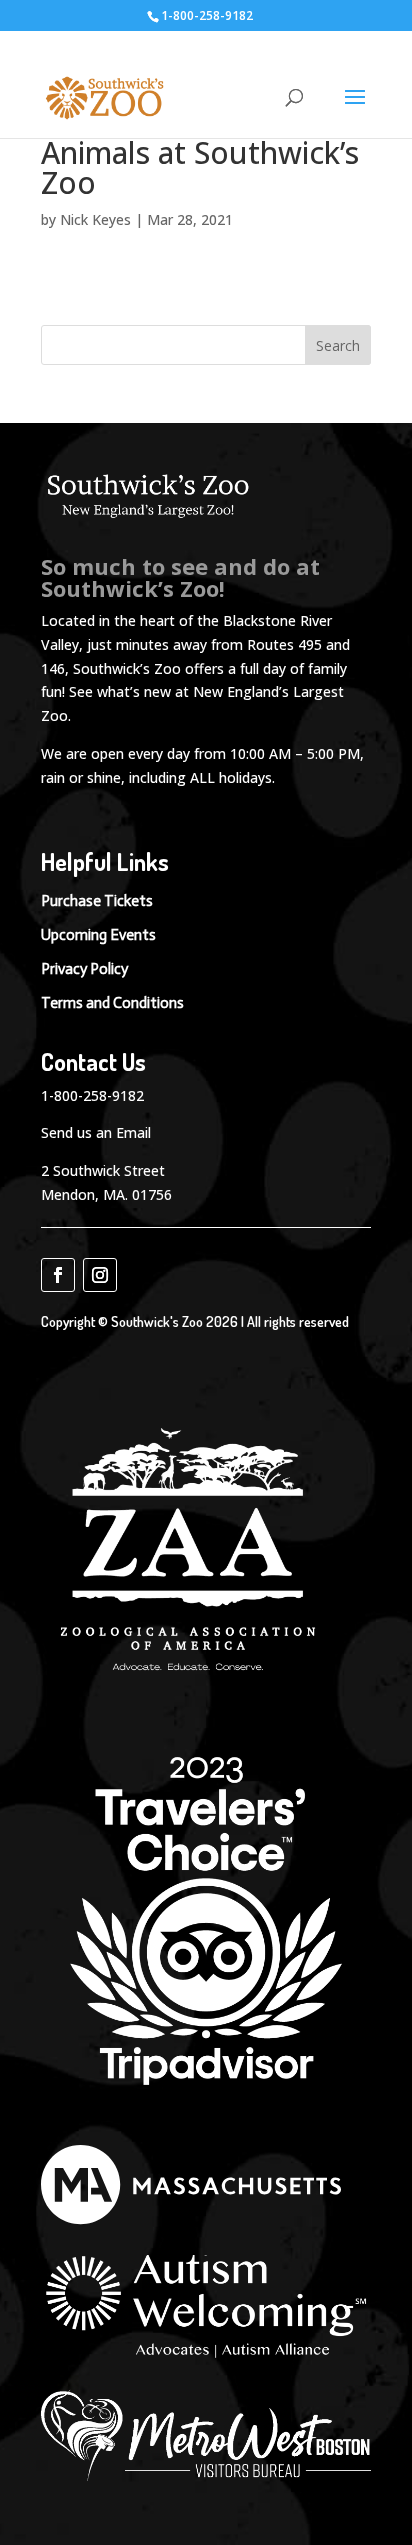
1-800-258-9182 (92, 1095)
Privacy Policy (84, 969)
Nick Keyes (95, 219)
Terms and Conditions (112, 1003)
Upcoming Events (98, 935)
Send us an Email (96, 1132)
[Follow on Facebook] (58, 1275)
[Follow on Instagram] (100, 1275)
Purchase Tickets (97, 901)
